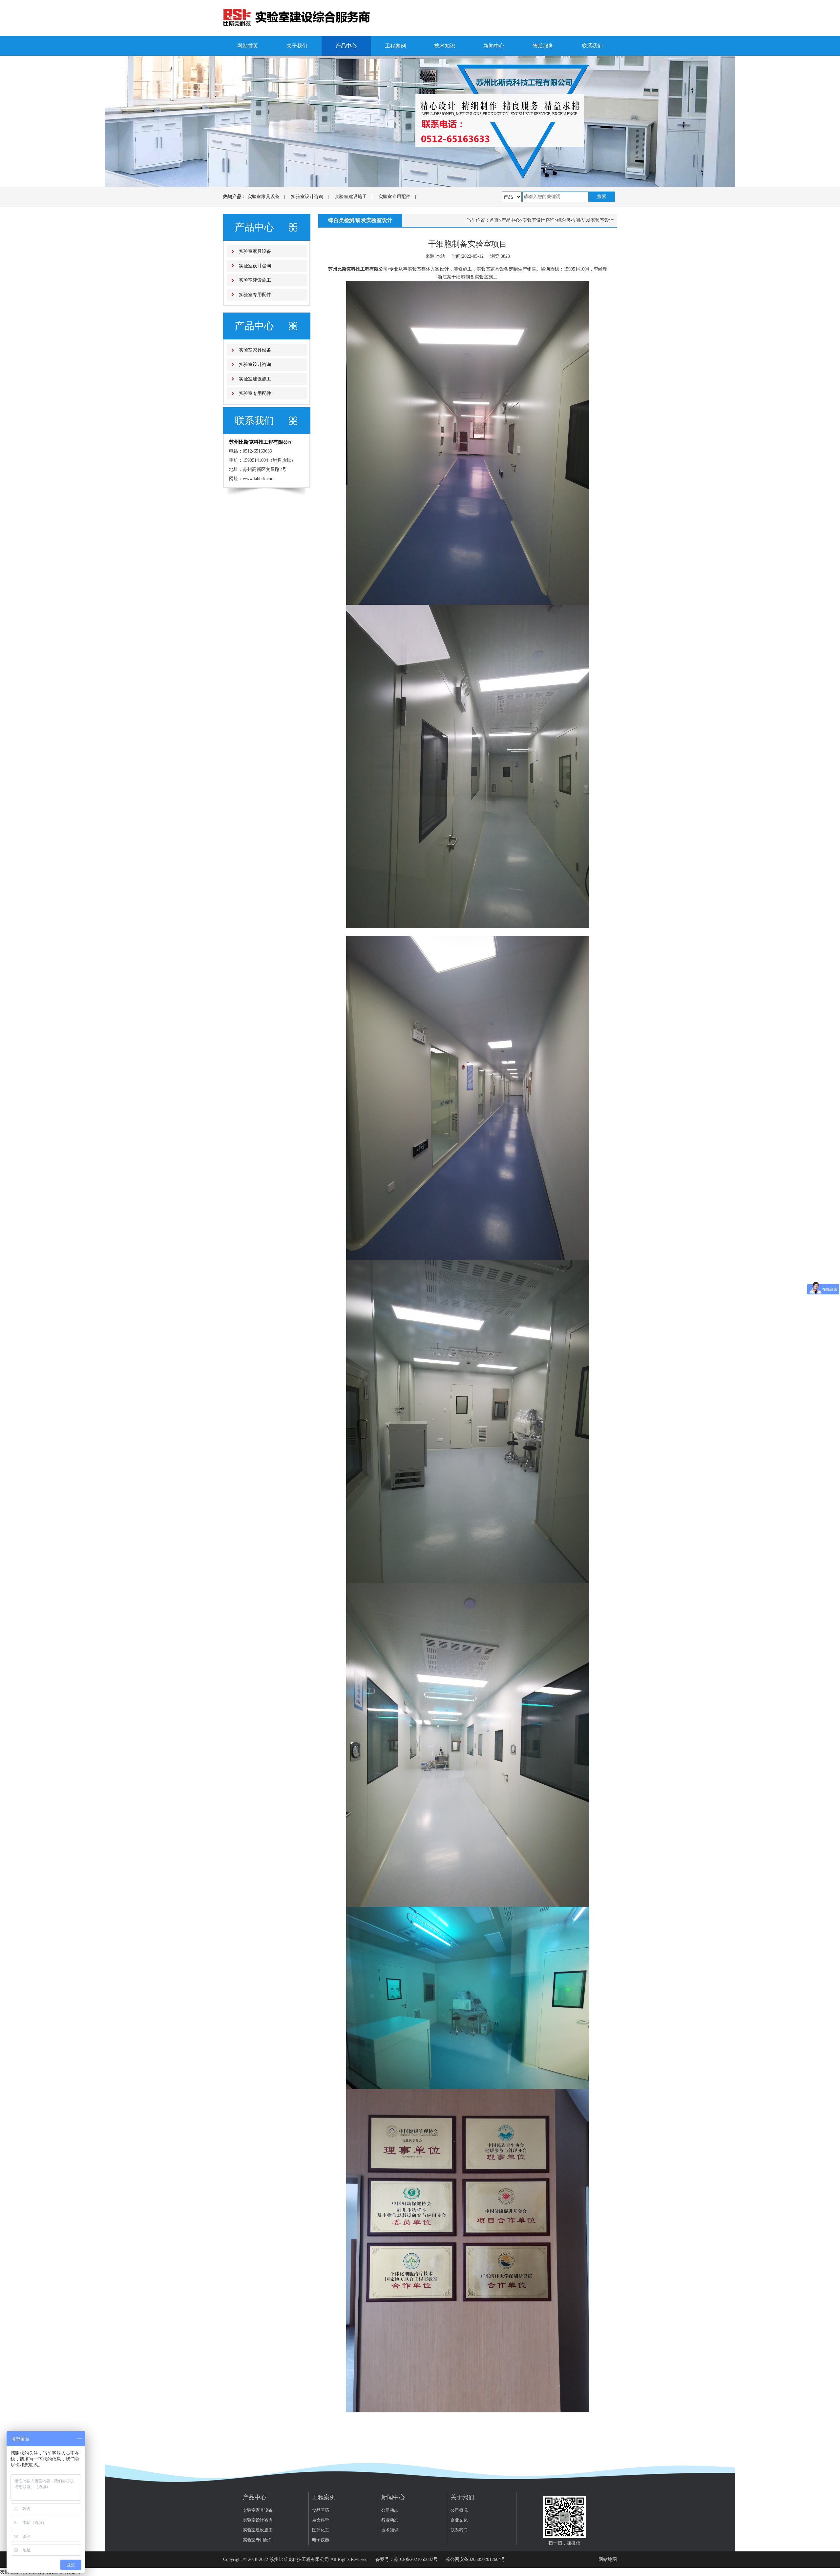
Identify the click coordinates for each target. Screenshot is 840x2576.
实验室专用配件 (394, 197)
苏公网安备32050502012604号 (475, 2559)
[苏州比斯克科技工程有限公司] (297, 18)
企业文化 (459, 2520)
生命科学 (321, 2520)
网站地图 (608, 2559)
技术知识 (445, 46)
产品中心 (346, 46)
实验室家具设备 (263, 197)
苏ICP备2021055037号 (416, 2559)
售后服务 (543, 46)
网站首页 (248, 46)
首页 (494, 220)
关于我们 (297, 46)
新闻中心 (494, 46)
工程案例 (395, 46)
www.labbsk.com (259, 479)
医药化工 (321, 2530)
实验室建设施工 (351, 197)
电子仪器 (321, 2540)
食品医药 (321, 2510)
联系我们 (592, 46)
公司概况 (459, 2510)
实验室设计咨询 (307, 197)
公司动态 (390, 2510)
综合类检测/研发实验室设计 (585, 220)
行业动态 (390, 2520)
